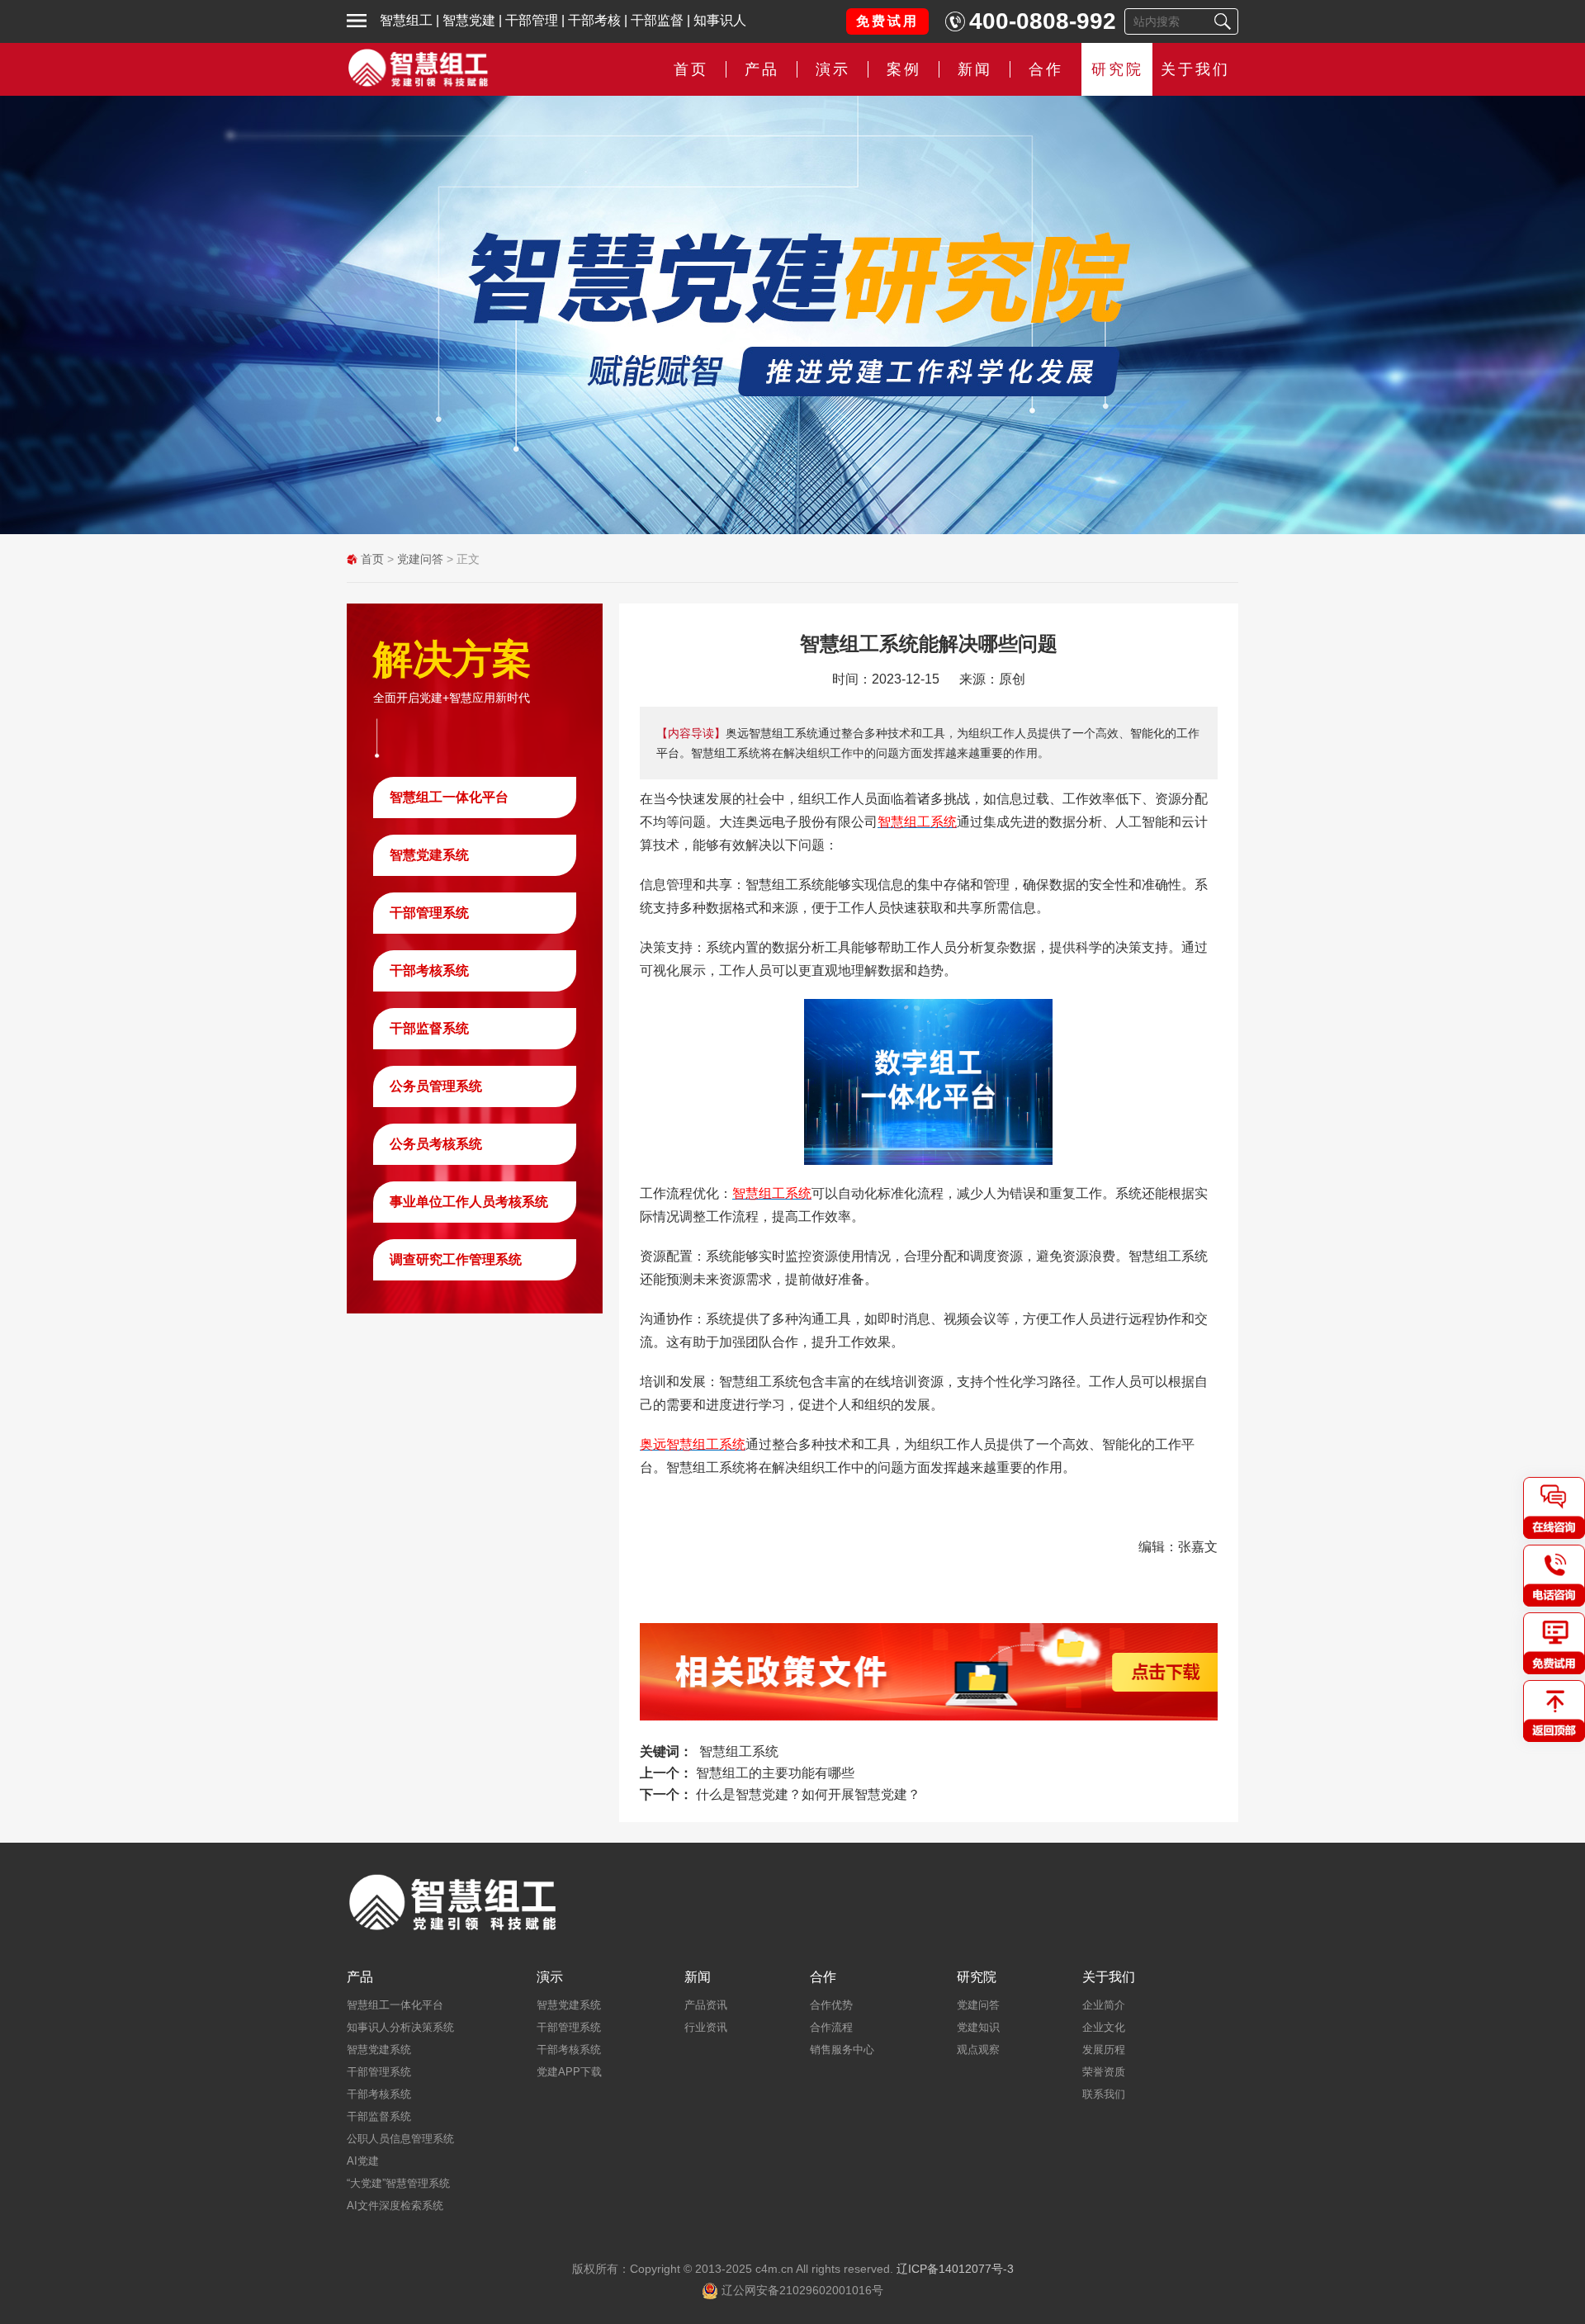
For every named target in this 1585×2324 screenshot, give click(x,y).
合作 (1046, 69)
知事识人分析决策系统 (400, 2027)
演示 (550, 1977)
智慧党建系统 (429, 855)
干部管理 (532, 20)
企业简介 (1104, 2005)
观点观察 (978, 2049)
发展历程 (1104, 2049)
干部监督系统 (429, 1028)
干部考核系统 (429, 970)
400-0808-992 (1043, 21)
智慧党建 (469, 20)
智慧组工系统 (739, 1751)
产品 (360, 1977)
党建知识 (978, 2027)
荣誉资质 (1104, 2072)
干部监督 (657, 20)
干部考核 (594, 20)
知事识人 (720, 20)
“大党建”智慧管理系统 (398, 2183)
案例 (904, 69)
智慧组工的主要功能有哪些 (775, 1773)
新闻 (975, 69)
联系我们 (1104, 2094)
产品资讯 (706, 2005)
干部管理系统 (429, 913)
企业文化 (1104, 2027)
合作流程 (831, 2027)
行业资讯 (706, 2027)
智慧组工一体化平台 (449, 797)
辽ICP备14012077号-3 (955, 2269)
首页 (691, 69)
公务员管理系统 (436, 1086)
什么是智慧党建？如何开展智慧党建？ (808, 1794)
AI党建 (363, 2161)
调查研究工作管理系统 (456, 1259)
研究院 (1117, 69)
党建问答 (420, 559)
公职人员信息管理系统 (400, 2139)
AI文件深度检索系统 (395, 2206)
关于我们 (1195, 69)
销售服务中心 (842, 2049)
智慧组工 (406, 20)
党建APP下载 (569, 2072)
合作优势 (831, 2005)
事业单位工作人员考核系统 (469, 1202)
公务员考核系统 (436, 1144)
